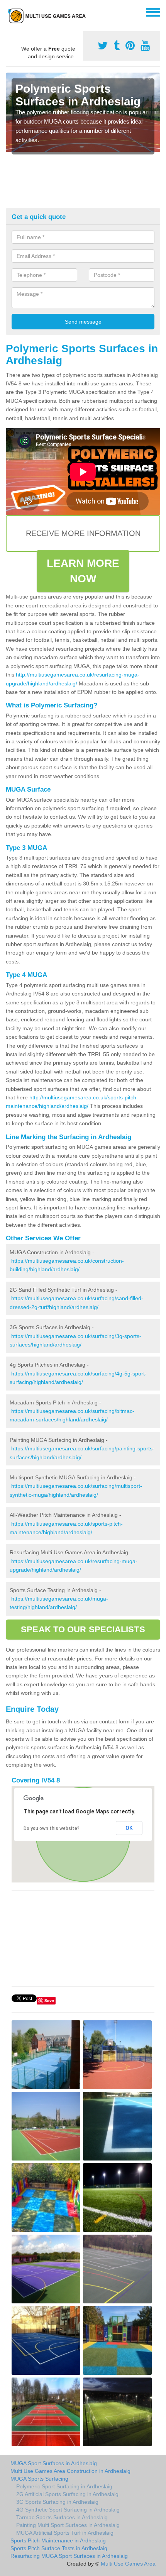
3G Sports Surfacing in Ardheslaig (57, 2502)
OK (129, 1828)
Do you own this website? (52, 1828)
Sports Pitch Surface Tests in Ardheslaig (59, 2548)
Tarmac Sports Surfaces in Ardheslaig (62, 2517)
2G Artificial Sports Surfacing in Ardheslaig (67, 2494)
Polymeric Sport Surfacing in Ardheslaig (64, 2486)
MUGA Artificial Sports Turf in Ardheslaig (65, 2533)
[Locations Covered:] (9, 12)
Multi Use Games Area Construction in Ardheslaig (70, 2471)
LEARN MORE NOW (83, 571)
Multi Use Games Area (128, 2564)
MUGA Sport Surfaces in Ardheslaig (54, 2463)
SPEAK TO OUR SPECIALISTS (83, 1629)
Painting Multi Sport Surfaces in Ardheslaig (68, 2525)
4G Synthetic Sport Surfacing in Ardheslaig (68, 2510)
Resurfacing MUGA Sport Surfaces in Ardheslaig (69, 2556)
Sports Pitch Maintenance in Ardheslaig (58, 2540)
